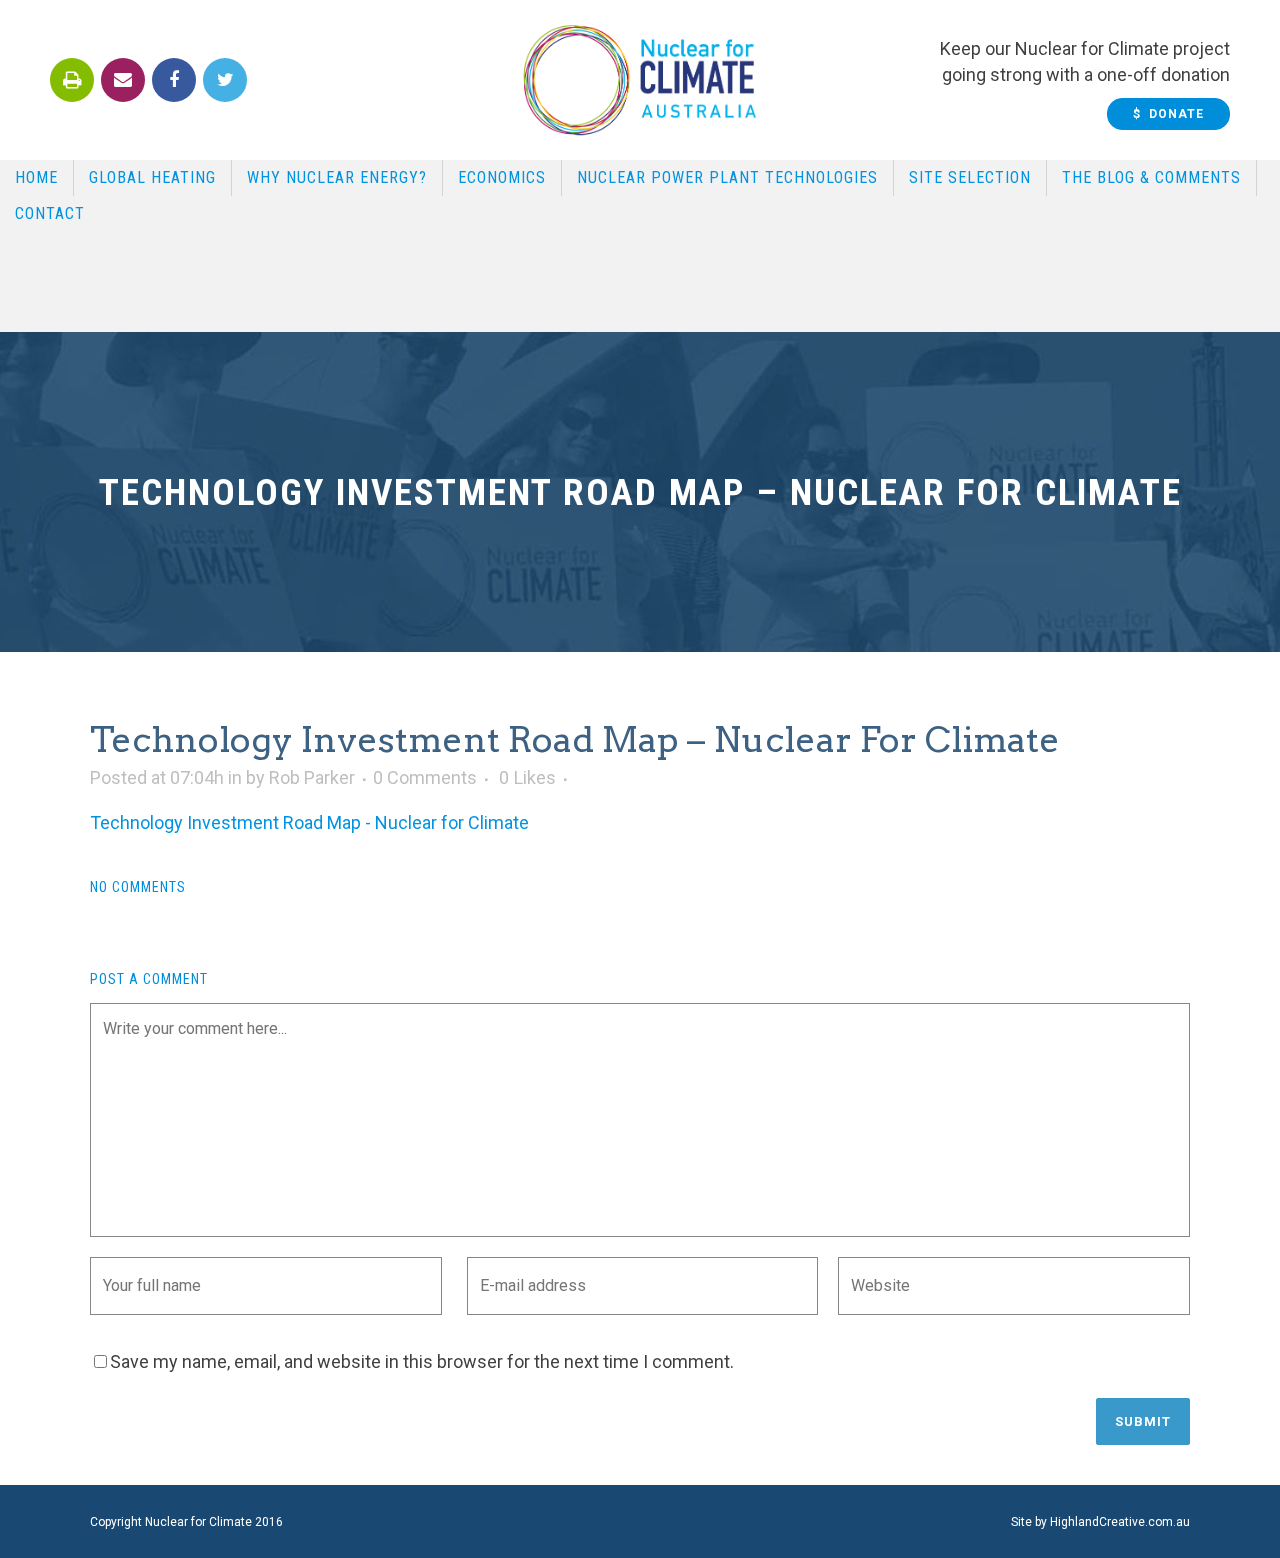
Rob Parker (312, 777)
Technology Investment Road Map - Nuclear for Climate (309, 822)
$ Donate (1168, 114)
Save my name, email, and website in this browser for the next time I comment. (422, 1361)
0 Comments (425, 777)
